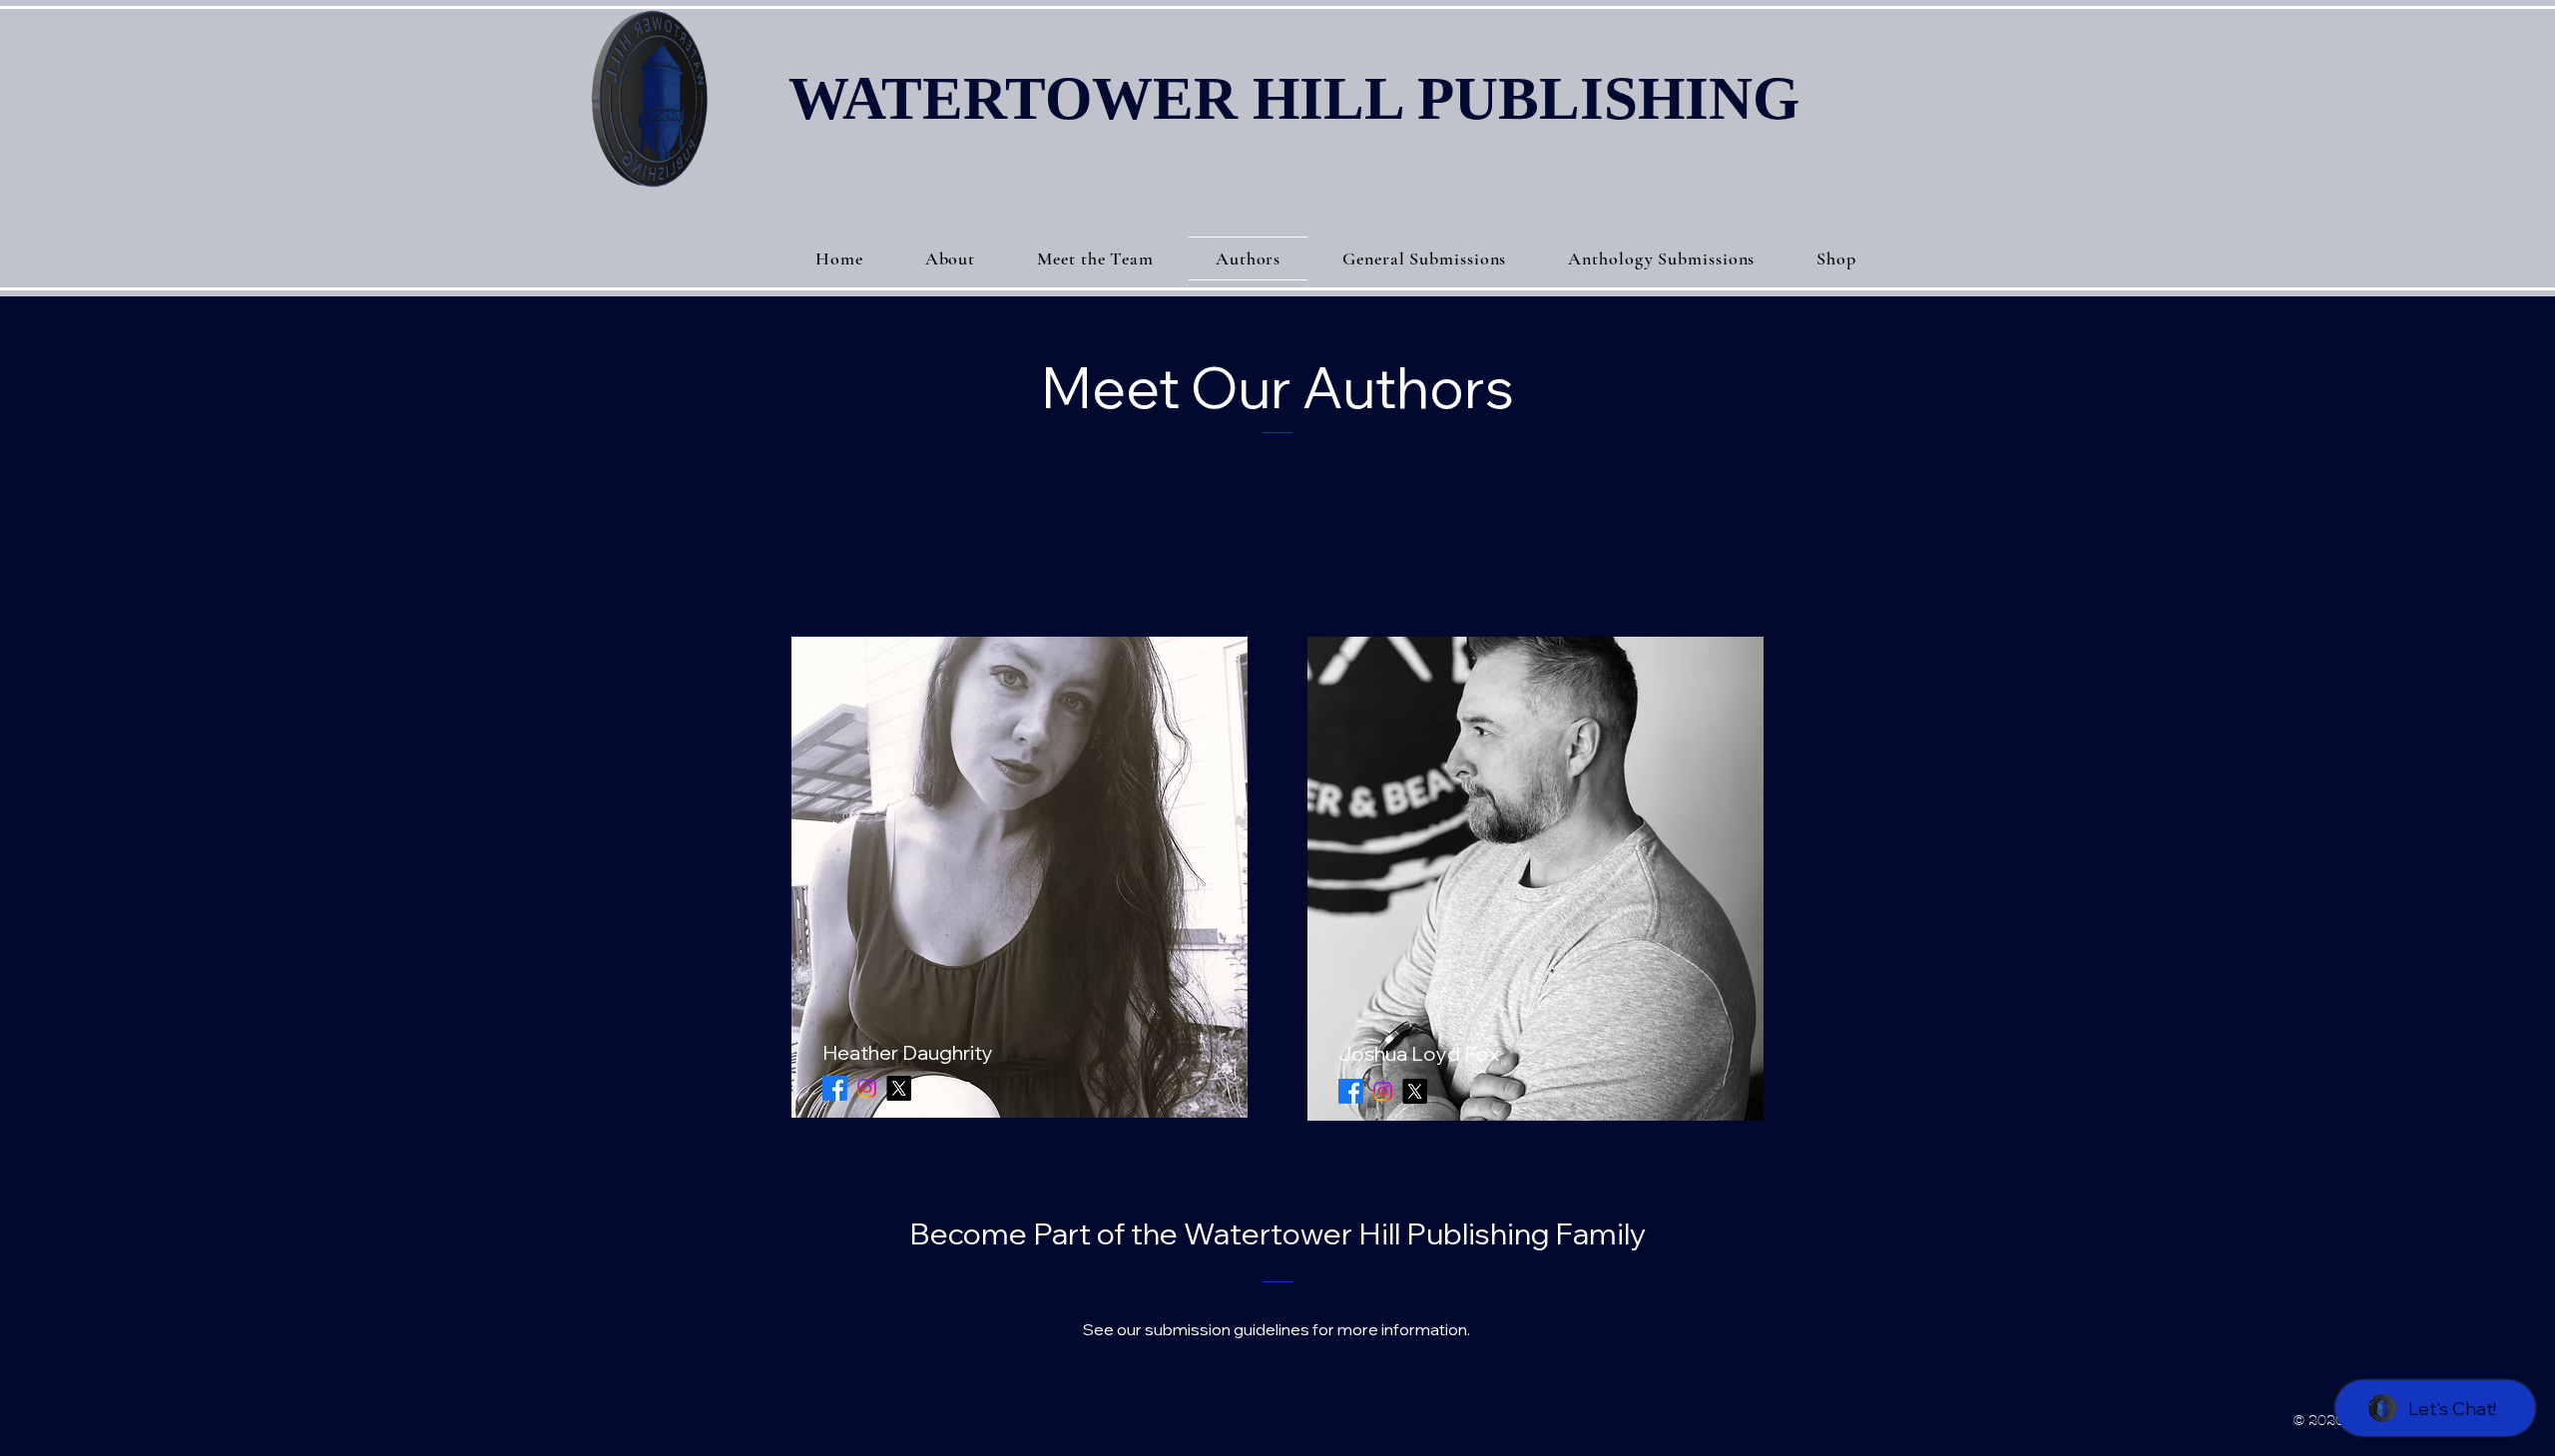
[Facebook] (835, 1088)
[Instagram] (867, 1088)
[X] (899, 1088)
